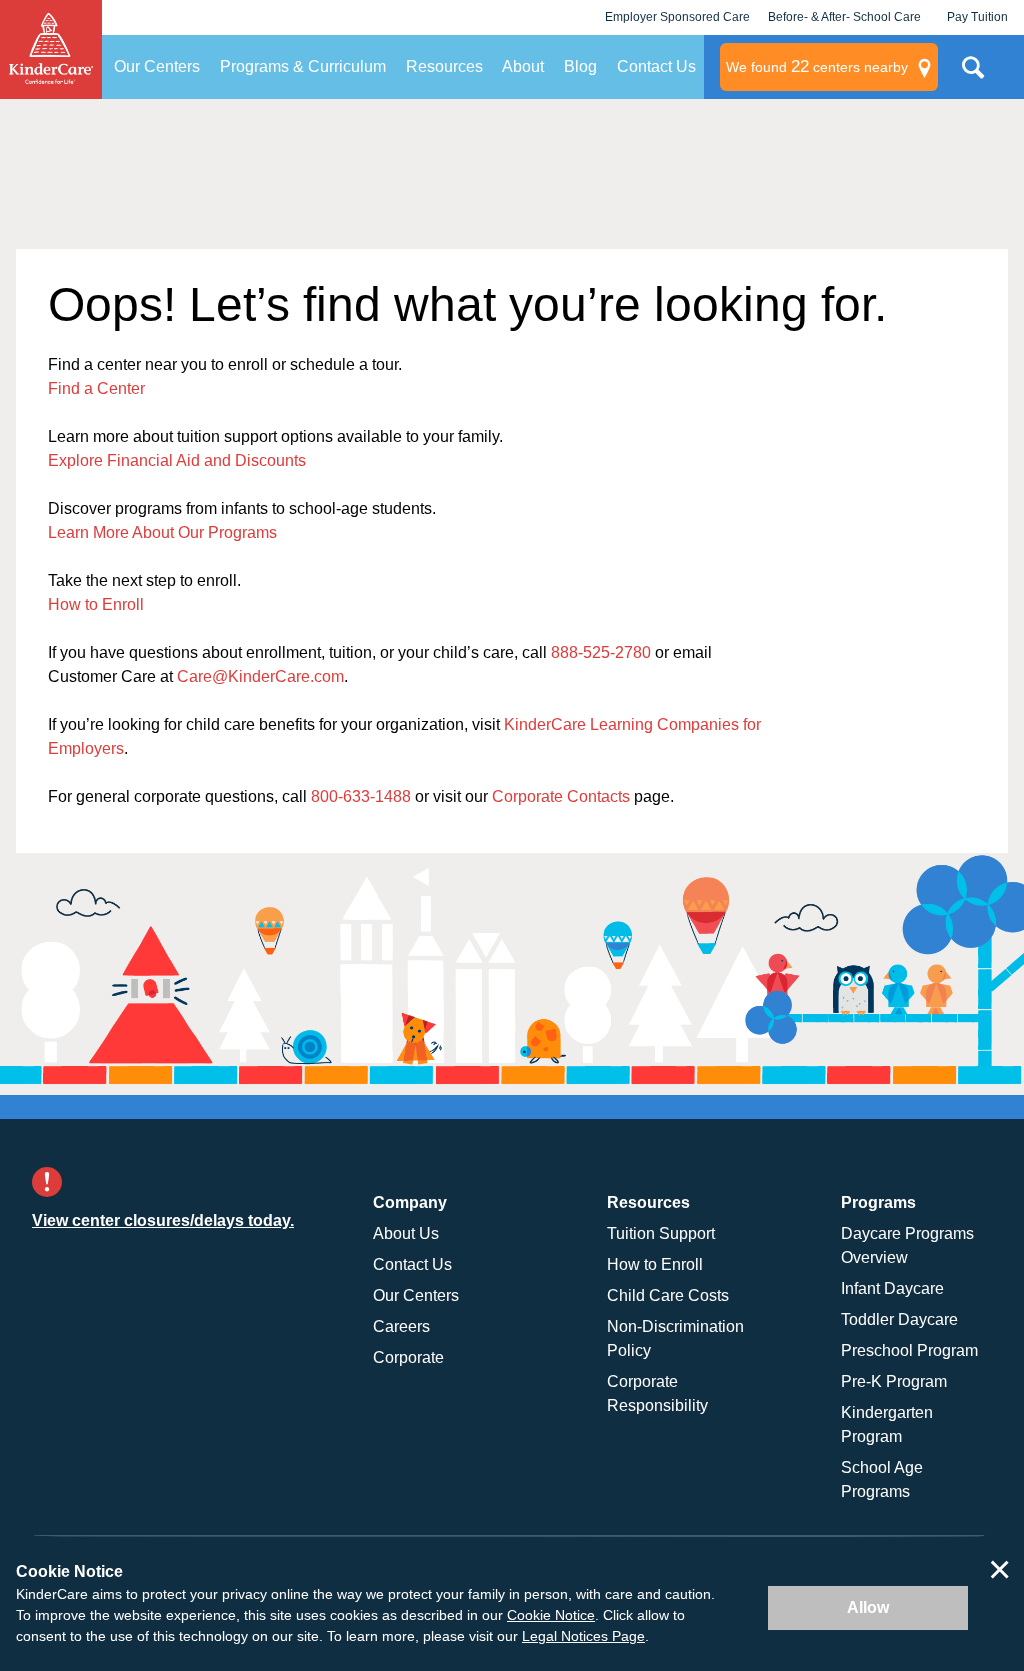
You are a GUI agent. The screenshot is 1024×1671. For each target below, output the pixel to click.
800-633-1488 (361, 796)
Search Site (973, 75)
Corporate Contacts (561, 796)
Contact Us (656, 66)
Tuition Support (661, 1233)
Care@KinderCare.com (260, 676)
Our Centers (157, 66)
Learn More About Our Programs (162, 532)
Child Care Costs (668, 1295)
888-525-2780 (601, 652)
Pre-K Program (894, 1381)
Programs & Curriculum (303, 66)
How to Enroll (96, 604)
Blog (580, 66)
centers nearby (817, 66)
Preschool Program (909, 1350)
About (523, 66)
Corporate (408, 1357)
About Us (406, 1233)
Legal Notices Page (583, 1636)
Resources (444, 66)
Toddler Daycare (899, 1319)
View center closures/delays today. (163, 1220)
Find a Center (96, 388)
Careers (401, 1326)
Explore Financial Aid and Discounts (177, 460)
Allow (868, 1607)
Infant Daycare (892, 1288)
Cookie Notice (551, 1615)
